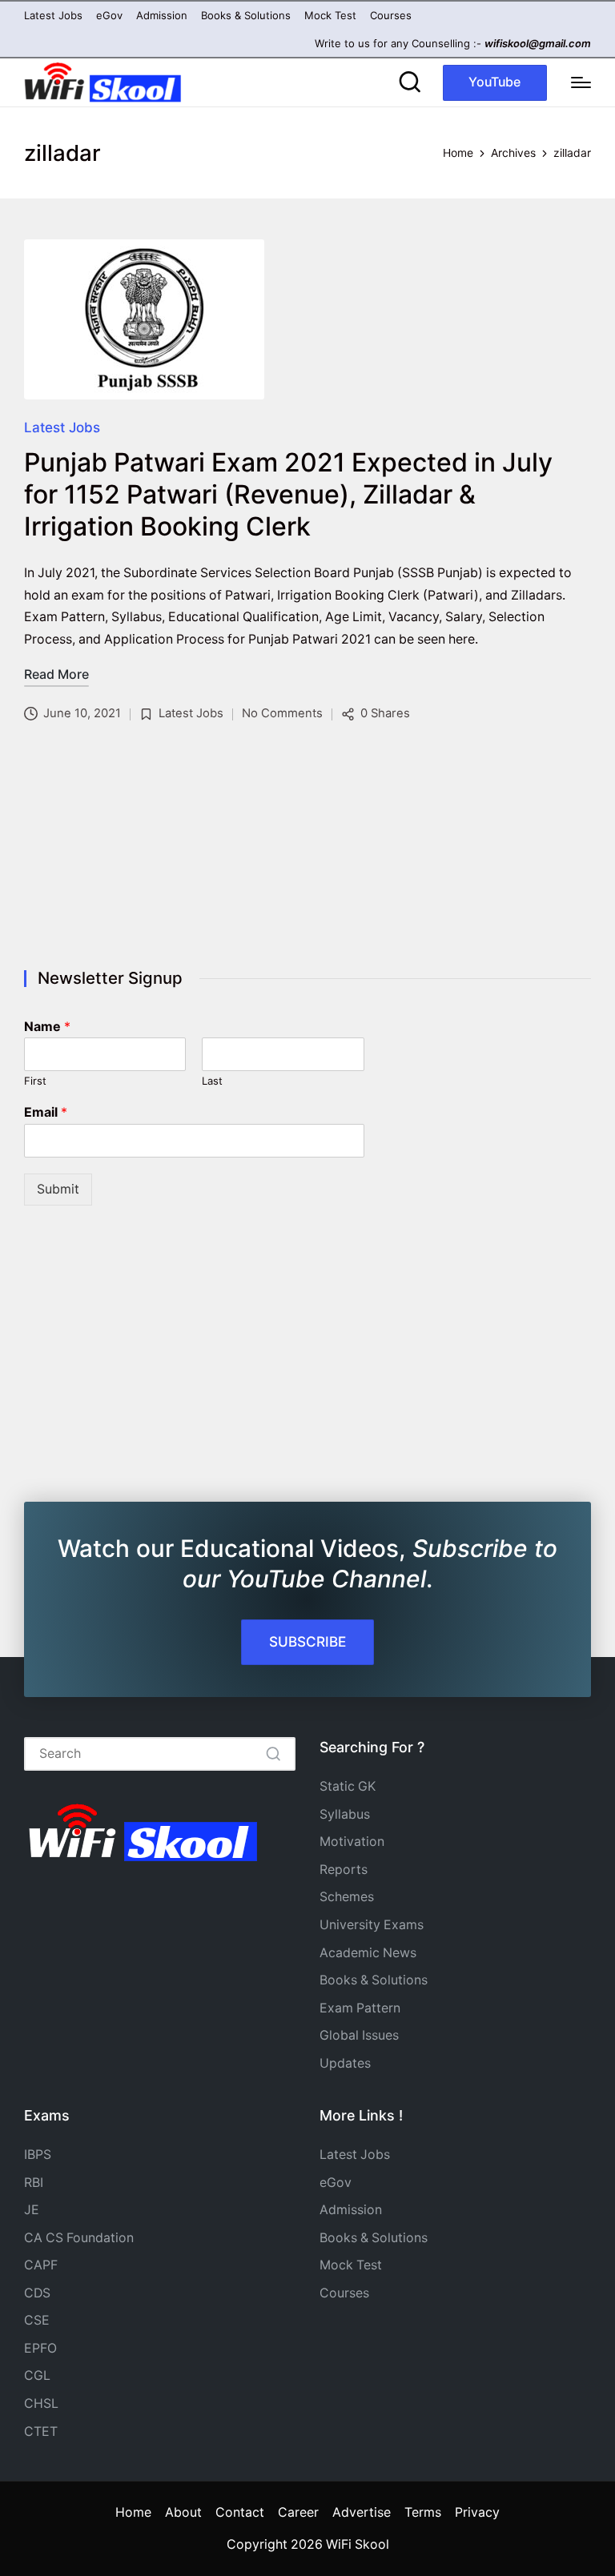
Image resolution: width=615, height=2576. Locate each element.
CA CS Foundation (79, 2238)
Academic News (368, 1953)
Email (46, 1112)
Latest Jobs (62, 427)
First (35, 1081)
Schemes (347, 1897)
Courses (344, 2293)
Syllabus (345, 1814)
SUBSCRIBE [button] (307, 1641)
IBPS (38, 2155)
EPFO (40, 2348)
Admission (351, 2210)
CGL (37, 2375)
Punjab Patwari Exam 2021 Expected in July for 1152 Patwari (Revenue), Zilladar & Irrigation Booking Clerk (288, 494)
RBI (34, 2183)
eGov (336, 2183)
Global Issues (359, 2035)
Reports (344, 1870)
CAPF (41, 2265)
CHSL (41, 2403)
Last (212, 1081)
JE (32, 2210)
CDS (37, 2293)
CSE (37, 2320)
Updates (345, 2063)
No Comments (282, 713)
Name (47, 1026)
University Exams (372, 1925)
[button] (495, 83)
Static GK (348, 1786)
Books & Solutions (374, 1980)
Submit (58, 1189)
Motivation (352, 1842)
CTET (41, 2432)
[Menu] (581, 82)
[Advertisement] (307, 849)
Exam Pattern (360, 2008)
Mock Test (351, 2265)
